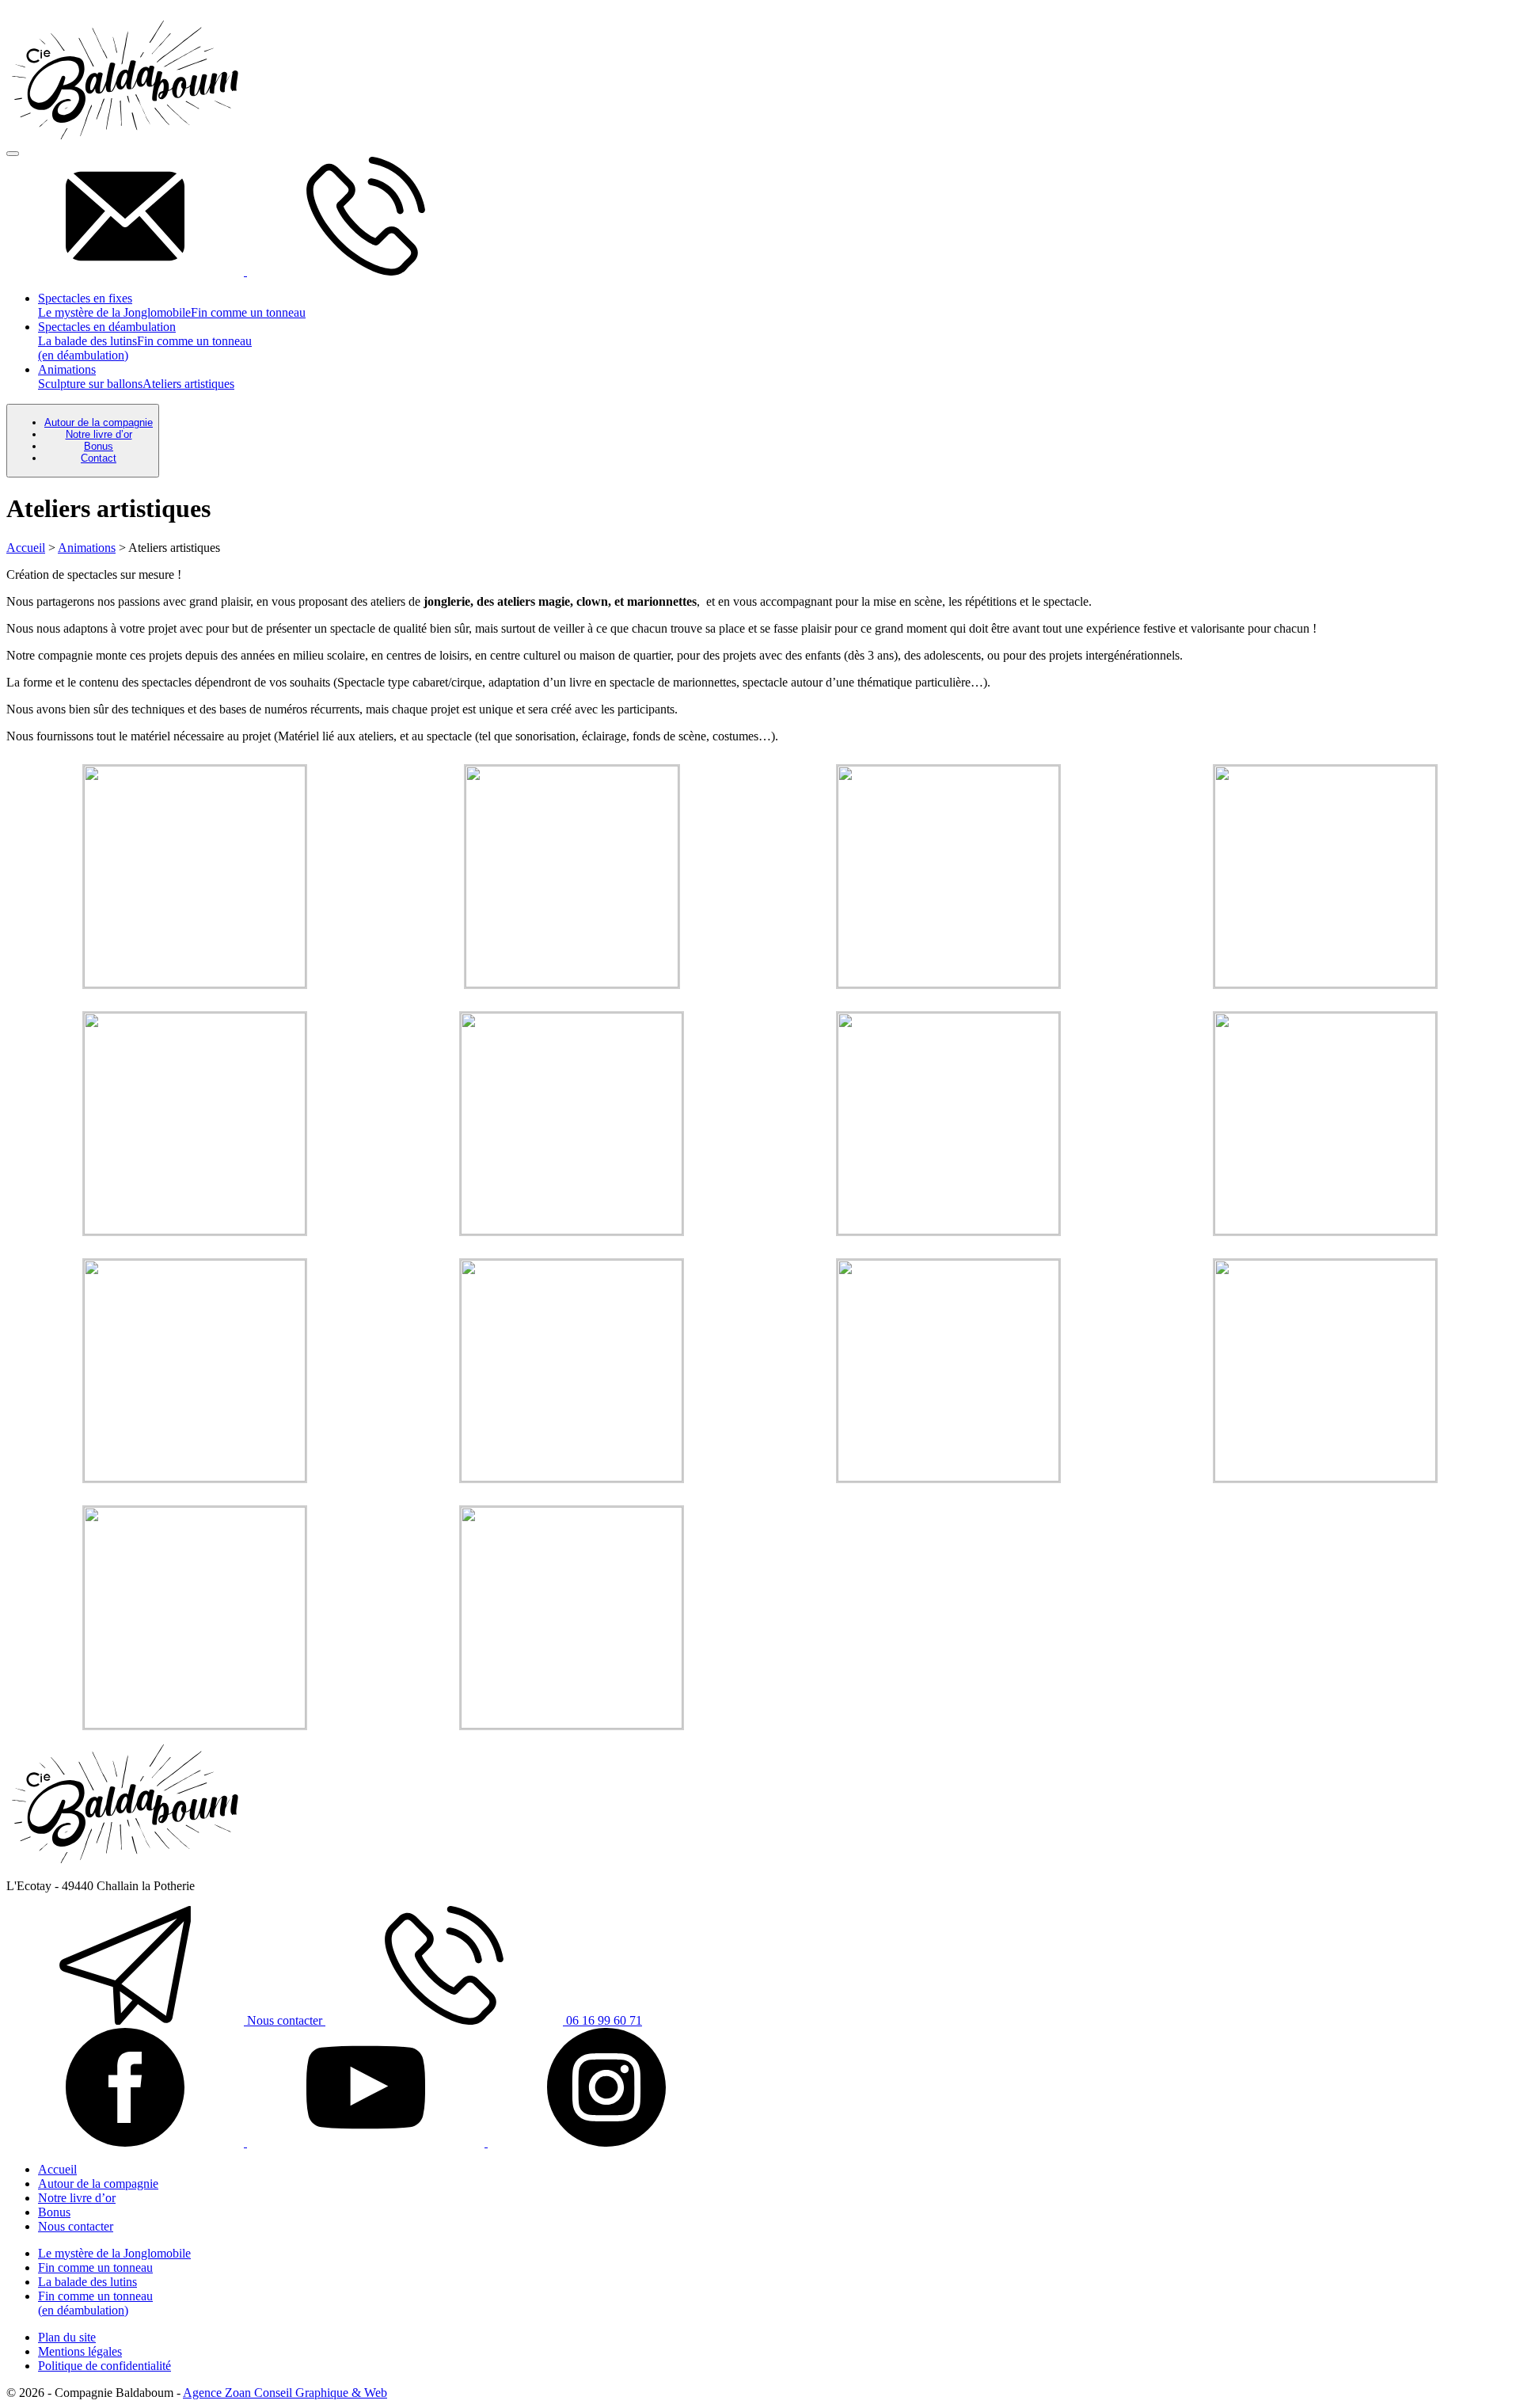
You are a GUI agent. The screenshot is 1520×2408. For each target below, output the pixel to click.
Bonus (99, 446)
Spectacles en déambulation (107, 327)
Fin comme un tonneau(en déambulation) (95, 2303)
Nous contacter (285, 2020)
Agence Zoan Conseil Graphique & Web (285, 2393)
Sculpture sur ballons (90, 384)
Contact (99, 458)
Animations (67, 369)
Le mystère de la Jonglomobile (114, 312)
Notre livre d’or (99, 434)
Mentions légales (80, 2351)
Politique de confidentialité (104, 2366)
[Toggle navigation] (13, 154)
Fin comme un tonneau (248, 312)
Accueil (26, 548)
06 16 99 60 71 (602, 2020)
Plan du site (67, 2337)
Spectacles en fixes (85, 298)
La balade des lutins (87, 341)
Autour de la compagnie (99, 422)
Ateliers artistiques (188, 384)
